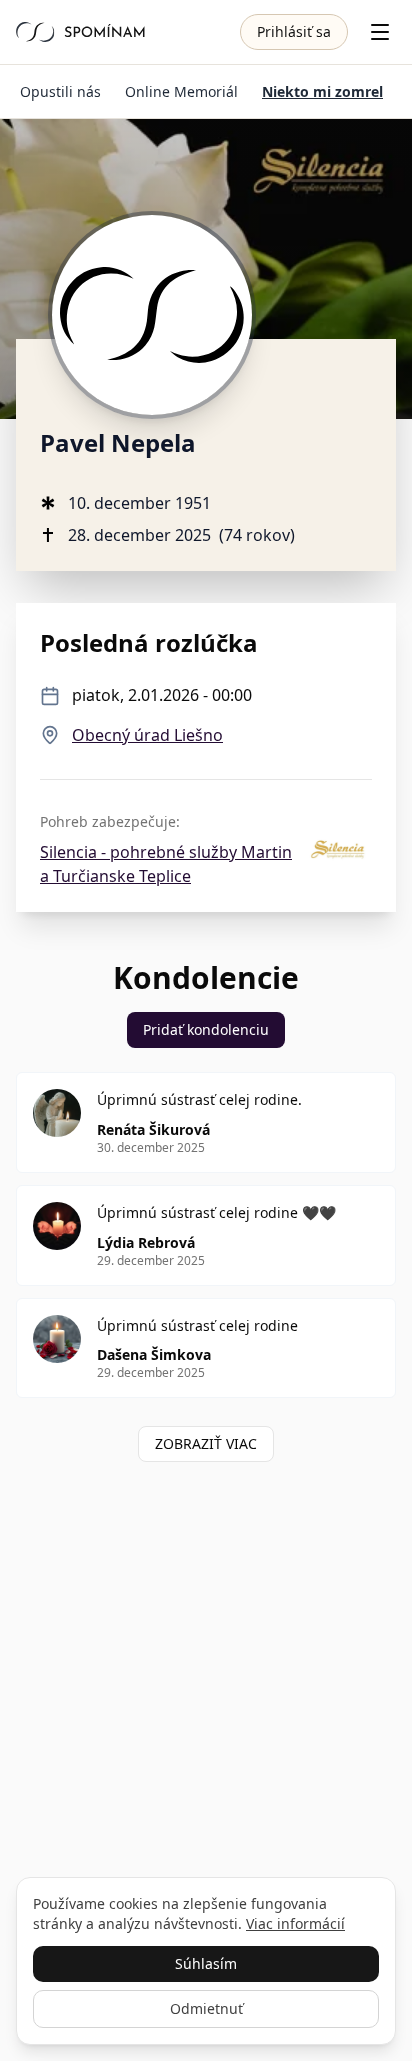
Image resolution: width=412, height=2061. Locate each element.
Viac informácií (295, 1923)
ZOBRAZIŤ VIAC (206, 1443)
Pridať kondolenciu (206, 1029)
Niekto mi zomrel (322, 91)
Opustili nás (60, 91)
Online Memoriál (181, 91)
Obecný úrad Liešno (147, 735)
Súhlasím (206, 1963)
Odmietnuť (206, 2008)
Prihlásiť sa (294, 31)
